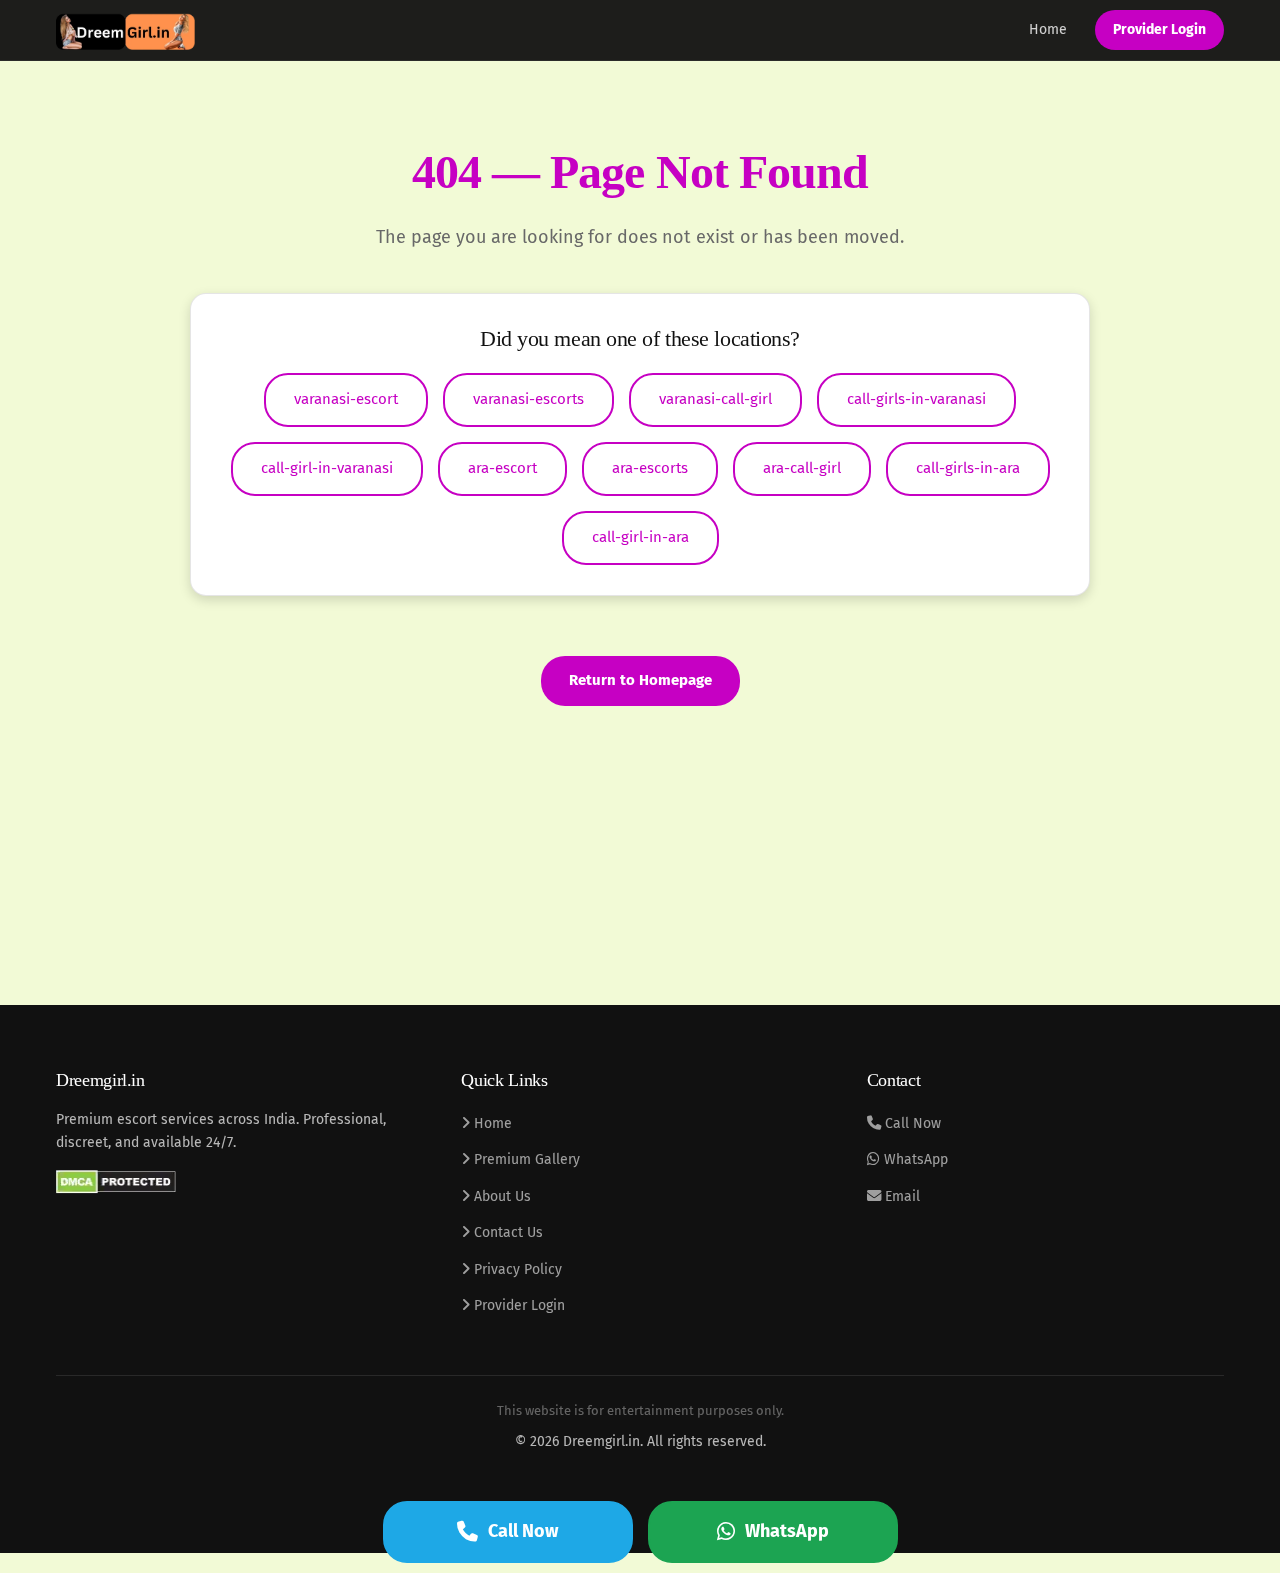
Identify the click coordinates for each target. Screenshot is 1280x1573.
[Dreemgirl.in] (125, 30)
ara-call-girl (802, 468)
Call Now (911, 1123)
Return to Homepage (640, 680)
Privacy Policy (516, 1269)
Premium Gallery (525, 1159)
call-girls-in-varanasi (916, 399)
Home (1048, 29)
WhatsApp (914, 1159)
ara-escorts (650, 468)
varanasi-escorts (528, 399)
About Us (500, 1196)
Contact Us (506, 1232)
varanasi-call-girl (715, 399)
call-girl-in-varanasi (327, 468)
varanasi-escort (346, 399)
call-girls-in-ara (968, 468)
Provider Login (1159, 29)
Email (900, 1196)
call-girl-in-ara (640, 537)
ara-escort (502, 468)
